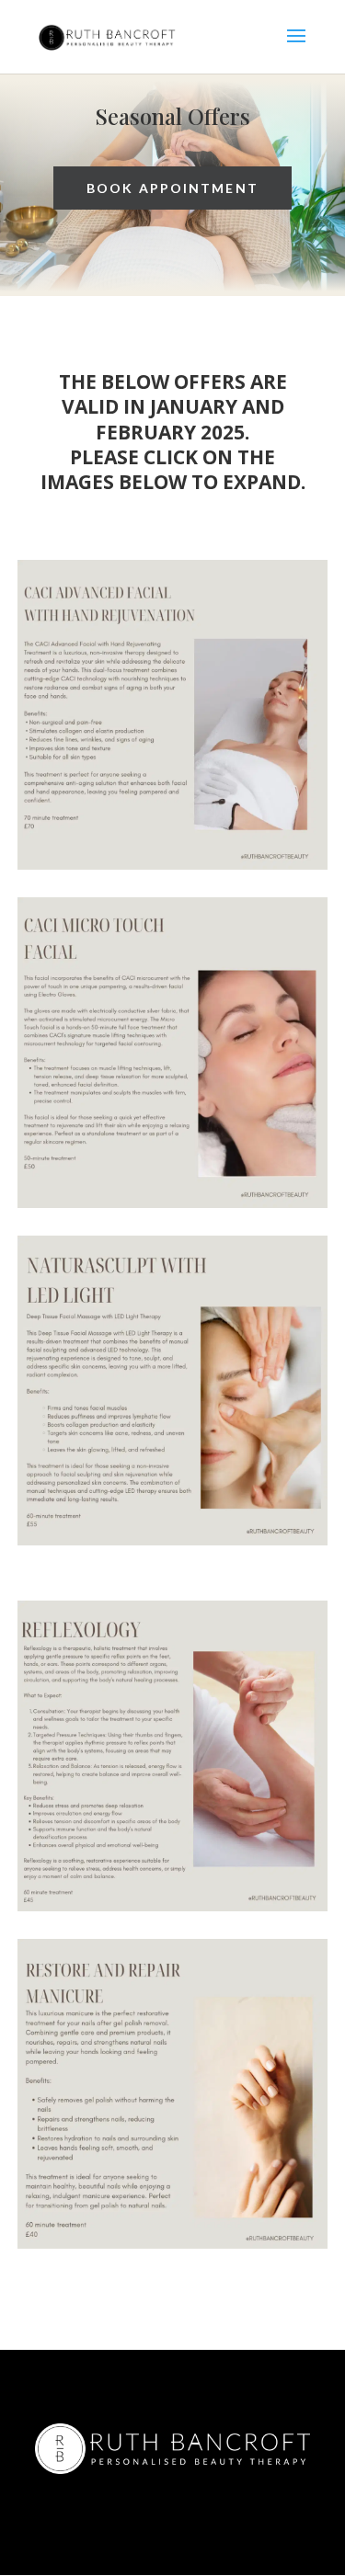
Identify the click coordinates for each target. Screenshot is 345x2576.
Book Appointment (172, 188)
